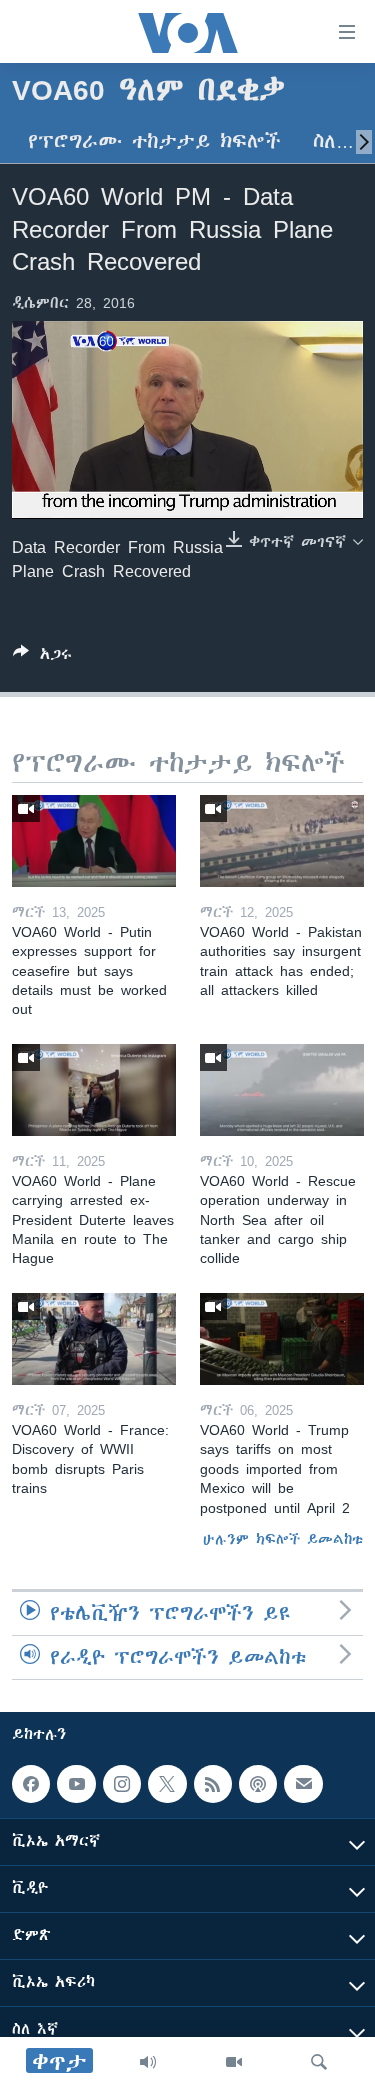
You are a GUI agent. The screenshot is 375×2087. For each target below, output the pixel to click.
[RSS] (213, 1784)
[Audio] (148, 2062)
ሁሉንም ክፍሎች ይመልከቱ (283, 1539)
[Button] (42, 657)
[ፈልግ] (319, 2062)
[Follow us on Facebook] (31, 1784)
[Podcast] (258, 1784)
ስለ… (333, 141)
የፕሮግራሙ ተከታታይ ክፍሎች (154, 141)
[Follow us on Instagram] (122, 1784)
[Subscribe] (303, 1784)
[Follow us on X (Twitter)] (167, 1784)
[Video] (234, 2062)
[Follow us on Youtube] (76, 1784)
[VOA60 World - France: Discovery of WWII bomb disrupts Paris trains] (94, 1339)
